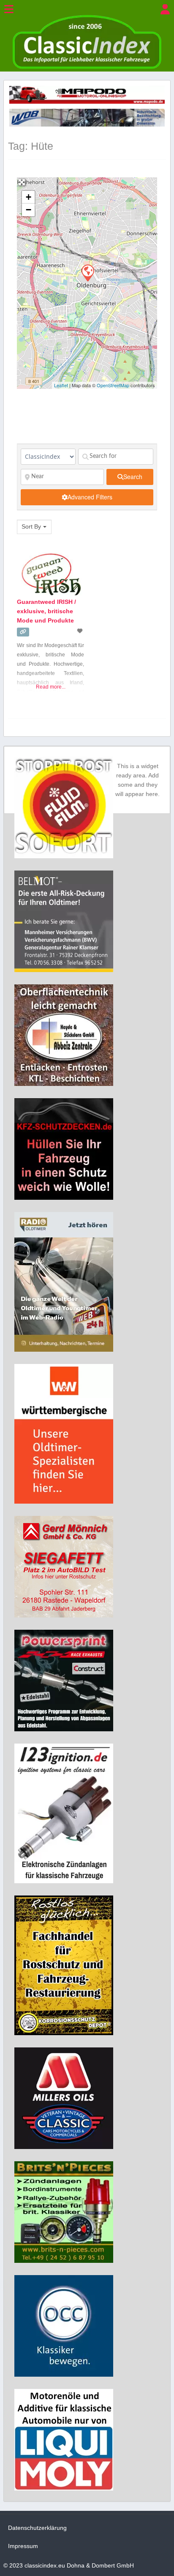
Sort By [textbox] (31, 526)
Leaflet (61, 385)
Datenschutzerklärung (37, 2528)
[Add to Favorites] (81, 631)
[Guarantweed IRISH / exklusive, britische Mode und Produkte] (87, 273)
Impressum (23, 2546)
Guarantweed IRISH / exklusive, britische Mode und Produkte (46, 611)
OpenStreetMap (113, 385)
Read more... (51, 687)
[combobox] (34, 527)
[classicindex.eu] (87, 67)
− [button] (29, 210)
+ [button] (29, 197)
